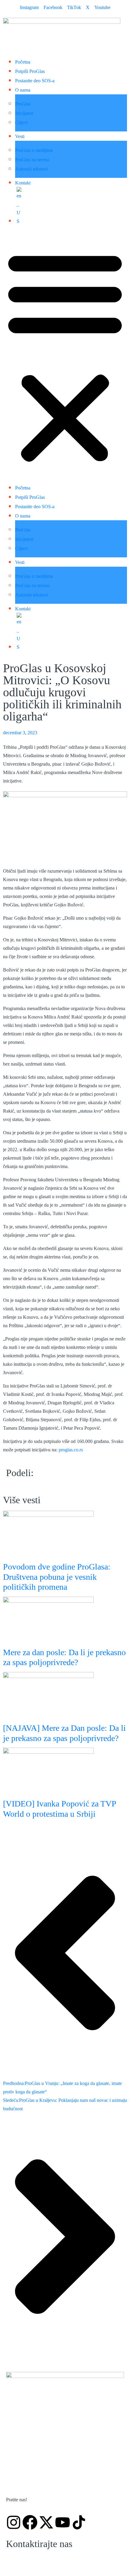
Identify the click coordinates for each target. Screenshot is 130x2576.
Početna (23, 62)
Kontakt (23, 183)
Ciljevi (21, 123)
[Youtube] (63, 2522)
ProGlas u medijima (34, 150)
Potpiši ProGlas (30, 71)
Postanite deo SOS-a (35, 81)
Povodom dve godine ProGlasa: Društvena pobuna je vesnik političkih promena (57, 1577)
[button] (65, 357)
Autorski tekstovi (31, 169)
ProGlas (23, 104)
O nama (23, 90)
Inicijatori (24, 113)
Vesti (20, 136)
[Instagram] (14, 2522)
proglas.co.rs (71, 1450)
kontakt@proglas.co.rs (41, 2562)
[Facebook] (30, 2522)
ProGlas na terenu (32, 160)
